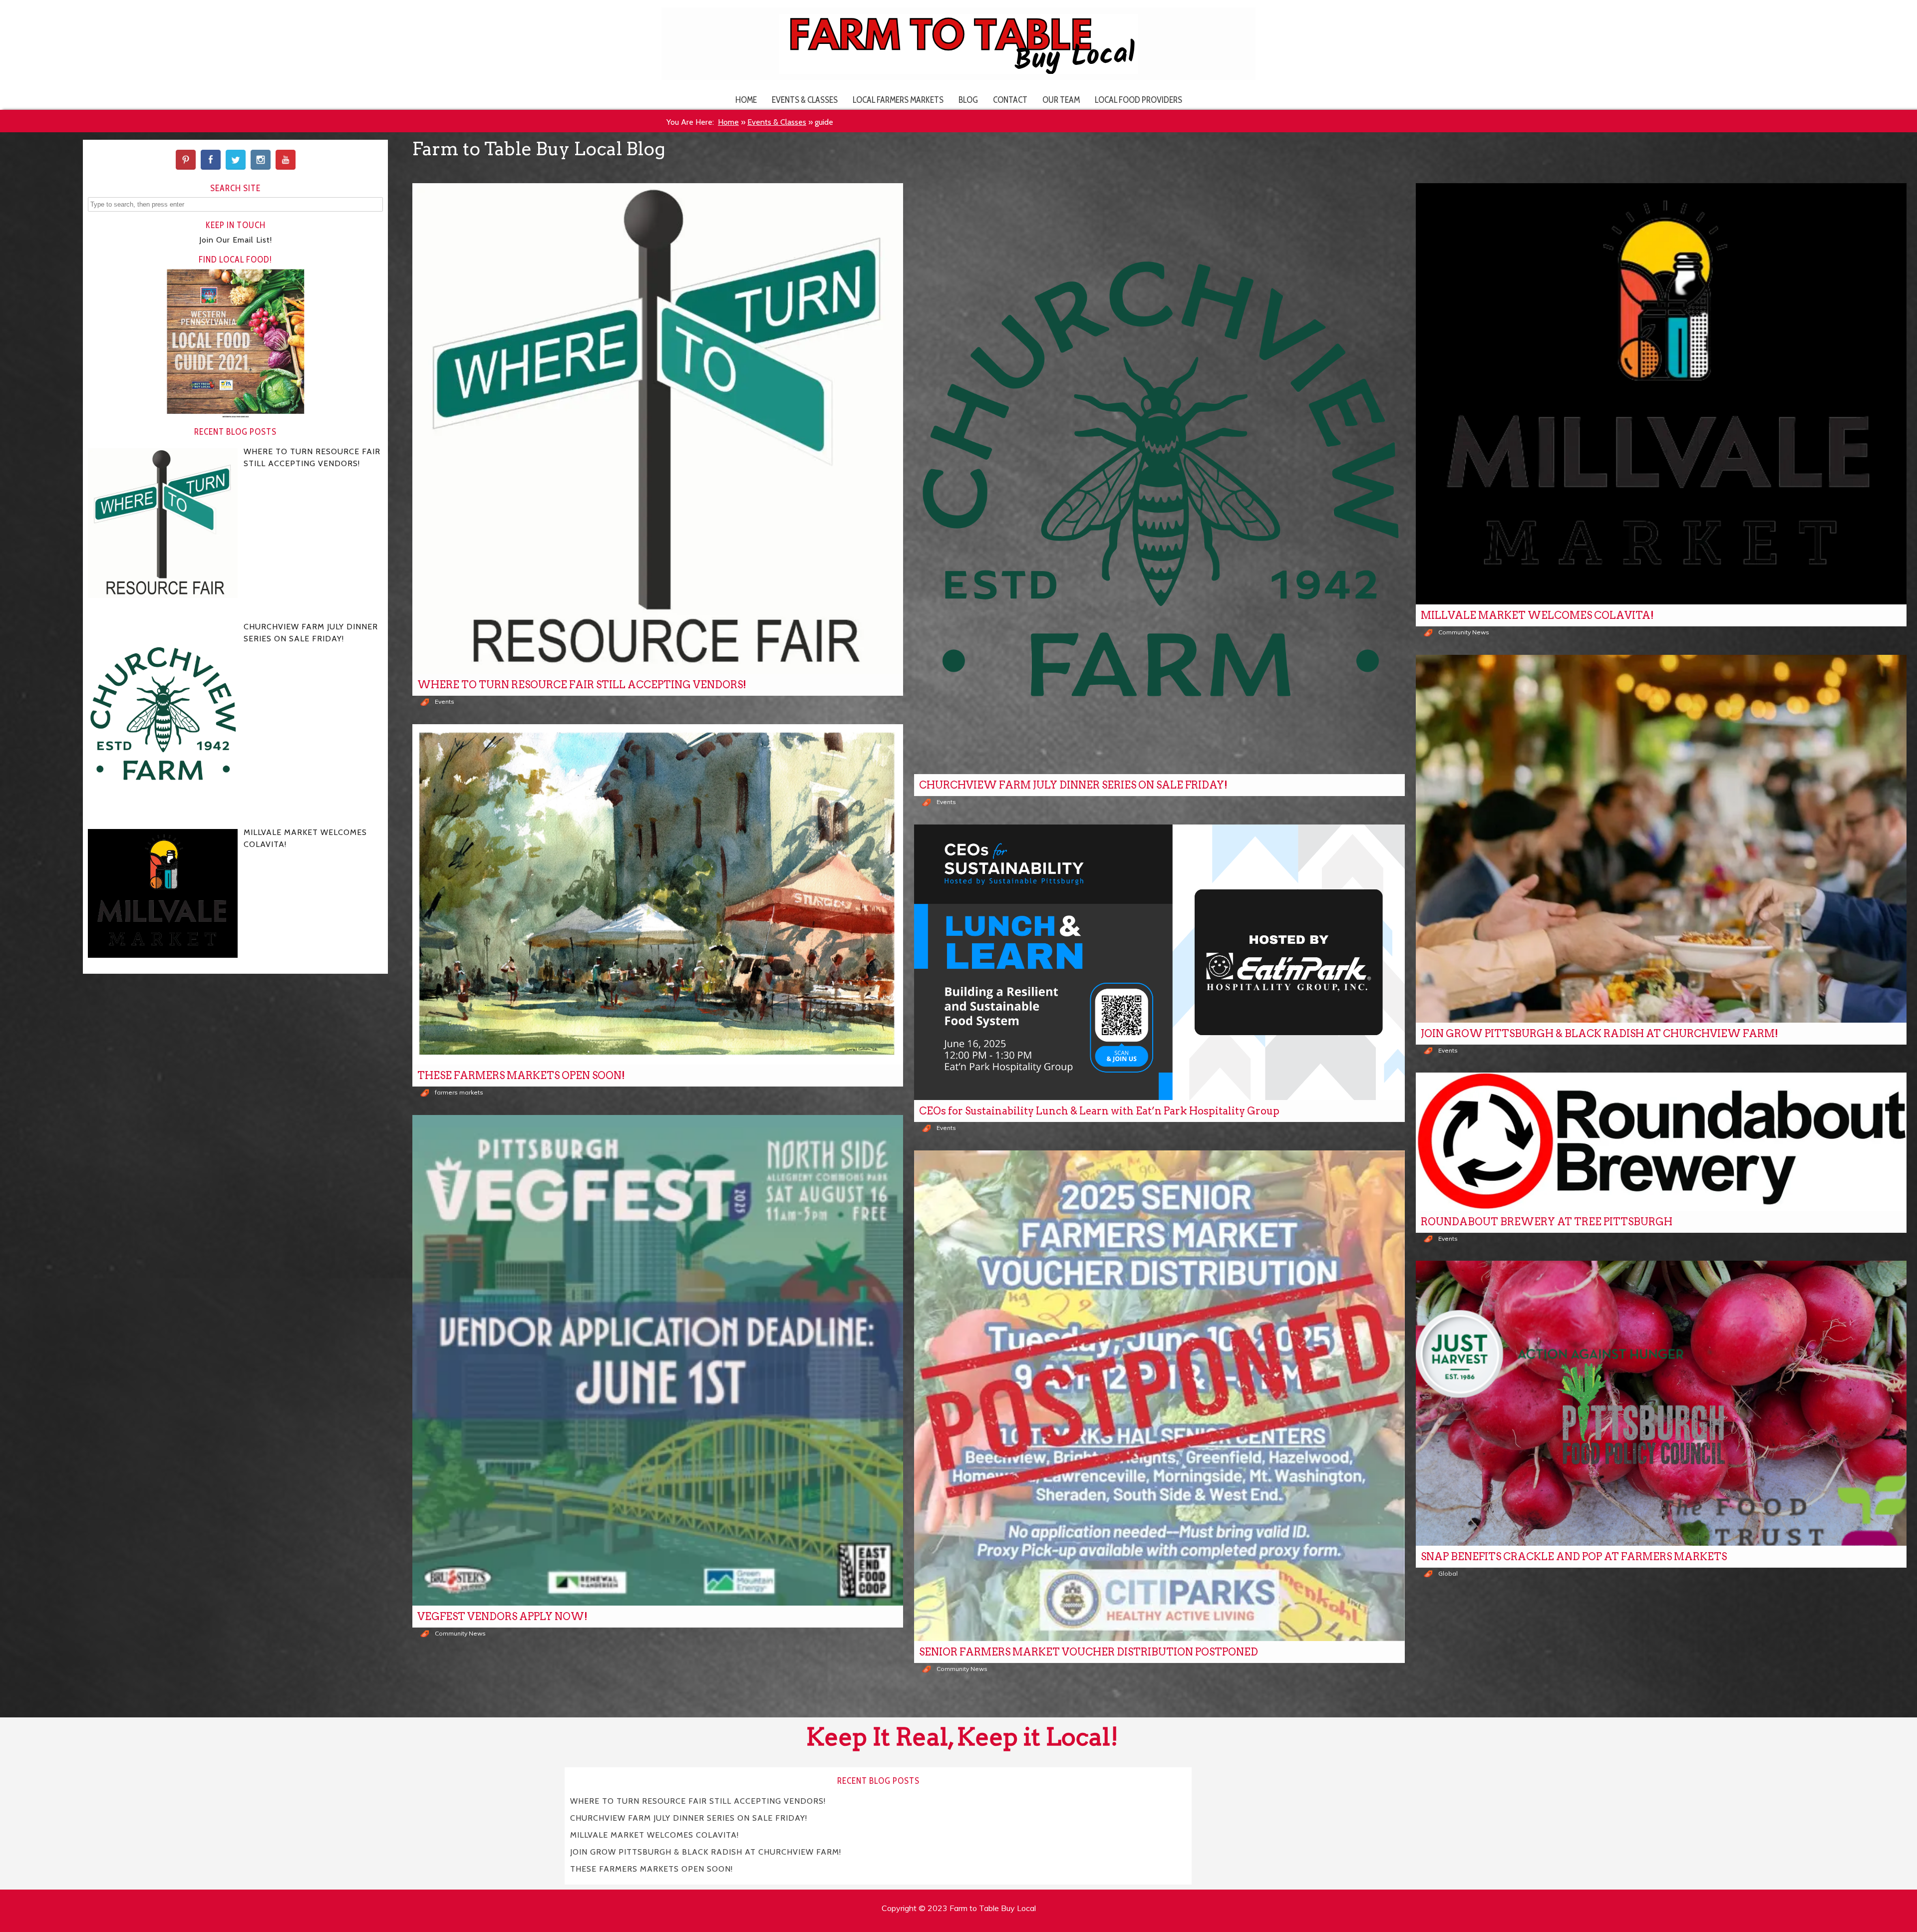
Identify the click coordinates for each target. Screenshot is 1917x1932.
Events (445, 701)
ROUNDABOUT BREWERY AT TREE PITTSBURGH (1547, 1222)
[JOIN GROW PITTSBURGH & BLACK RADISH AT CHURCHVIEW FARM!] (1661, 839)
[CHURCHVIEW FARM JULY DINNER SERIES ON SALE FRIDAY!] (1159, 479)
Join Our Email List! (236, 240)
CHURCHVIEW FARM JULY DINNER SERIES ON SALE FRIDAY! (1073, 785)
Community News (1464, 632)
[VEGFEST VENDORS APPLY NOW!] (658, 1360)
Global (1448, 1573)
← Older (1159, 1701)
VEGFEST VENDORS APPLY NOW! (502, 1617)
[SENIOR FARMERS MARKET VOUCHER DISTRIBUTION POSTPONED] (1159, 1396)
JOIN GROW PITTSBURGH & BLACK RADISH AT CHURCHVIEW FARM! (1599, 1034)
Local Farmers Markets (898, 100)
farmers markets (459, 1092)
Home (746, 100)
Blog (968, 100)
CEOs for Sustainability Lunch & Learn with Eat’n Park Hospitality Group (1099, 1111)
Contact (1010, 100)
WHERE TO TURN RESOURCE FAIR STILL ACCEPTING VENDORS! (582, 685)
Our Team (1061, 100)
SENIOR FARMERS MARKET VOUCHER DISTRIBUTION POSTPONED (1089, 1652)
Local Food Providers (1138, 100)
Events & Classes (805, 100)
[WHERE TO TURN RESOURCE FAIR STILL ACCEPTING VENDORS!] (658, 428)
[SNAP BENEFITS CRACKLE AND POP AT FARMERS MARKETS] (1661, 1403)
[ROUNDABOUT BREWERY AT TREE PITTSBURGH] (1661, 1142)
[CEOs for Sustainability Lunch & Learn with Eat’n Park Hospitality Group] (1159, 963)
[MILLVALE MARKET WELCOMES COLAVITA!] (1661, 394)
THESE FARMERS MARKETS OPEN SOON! (521, 1076)
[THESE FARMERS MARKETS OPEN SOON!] (658, 895)
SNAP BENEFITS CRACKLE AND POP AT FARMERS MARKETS (1574, 1557)
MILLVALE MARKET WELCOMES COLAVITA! (1537, 615)
